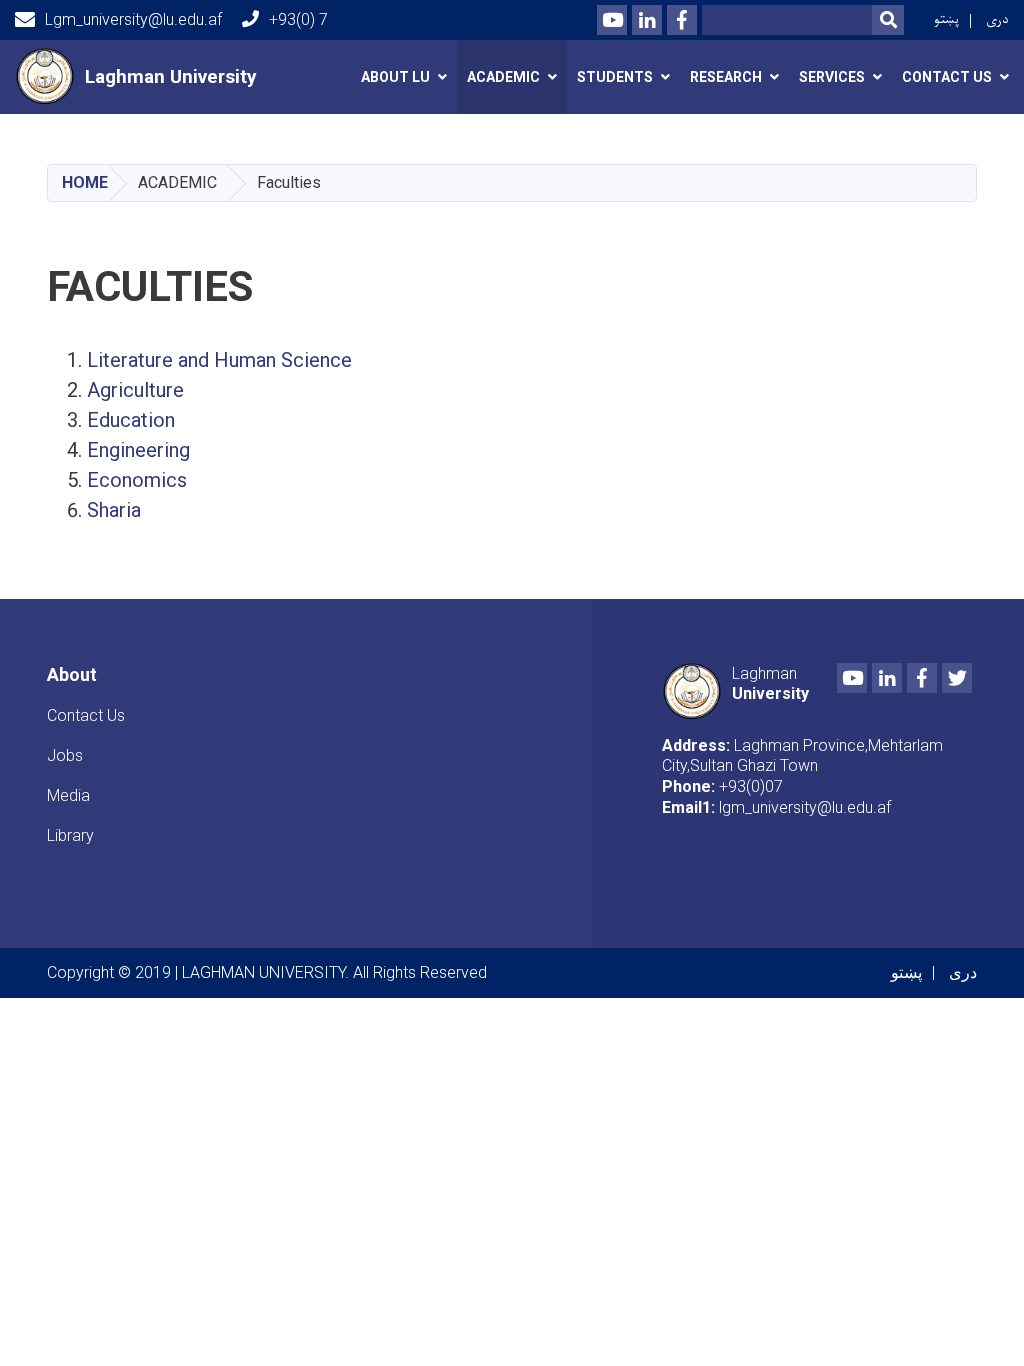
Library (70, 835)
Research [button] (726, 77)
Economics (137, 480)
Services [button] (832, 77)
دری (997, 19)
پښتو (946, 19)
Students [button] (615, 77)
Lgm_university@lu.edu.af (133, 19)
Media (68, 795)
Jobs (65, 755)
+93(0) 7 (298, 19)
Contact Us (86, 715)
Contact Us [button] (947, 77)
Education (133, 420)
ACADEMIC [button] (503, 77)
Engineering (141, 450)
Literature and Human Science (219, 360)
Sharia (116, 510)
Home (85, 182)
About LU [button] (395, 77)
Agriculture (138, 390)
